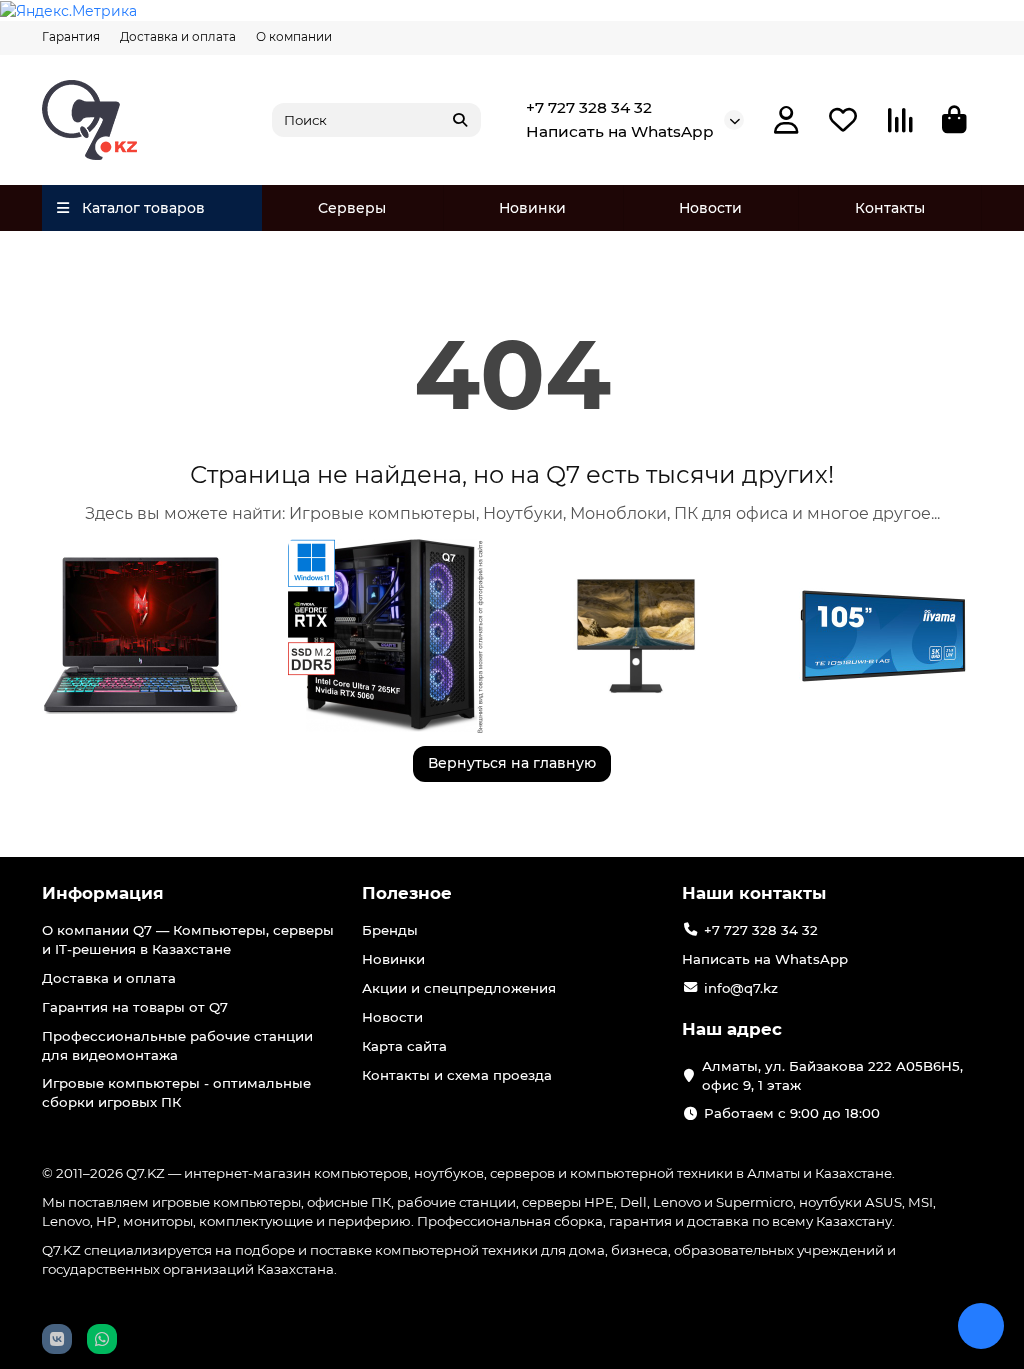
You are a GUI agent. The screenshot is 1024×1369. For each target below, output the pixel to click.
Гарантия (71, 36)
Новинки (532, 208)
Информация (103, 893)
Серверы (352, 208)
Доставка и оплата (178, 36)
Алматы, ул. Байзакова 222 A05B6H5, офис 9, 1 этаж (832, 1075)
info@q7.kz (741, 988)
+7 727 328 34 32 (589, 107)
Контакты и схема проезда (457, 1075)
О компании (294, 36)
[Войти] (786, 120)
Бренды (390, 930)
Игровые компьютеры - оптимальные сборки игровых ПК (176, 1092)
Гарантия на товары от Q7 (135, 1007)
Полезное (407, 893)
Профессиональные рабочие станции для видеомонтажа (177, 1045)
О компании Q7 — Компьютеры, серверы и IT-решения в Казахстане (188, 939)
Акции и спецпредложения (459, 988)
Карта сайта (404, 1046)
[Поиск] (460, 120)
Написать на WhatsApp (620, 131)
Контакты (890, 208)
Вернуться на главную (512, 763)
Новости (710, 208)
